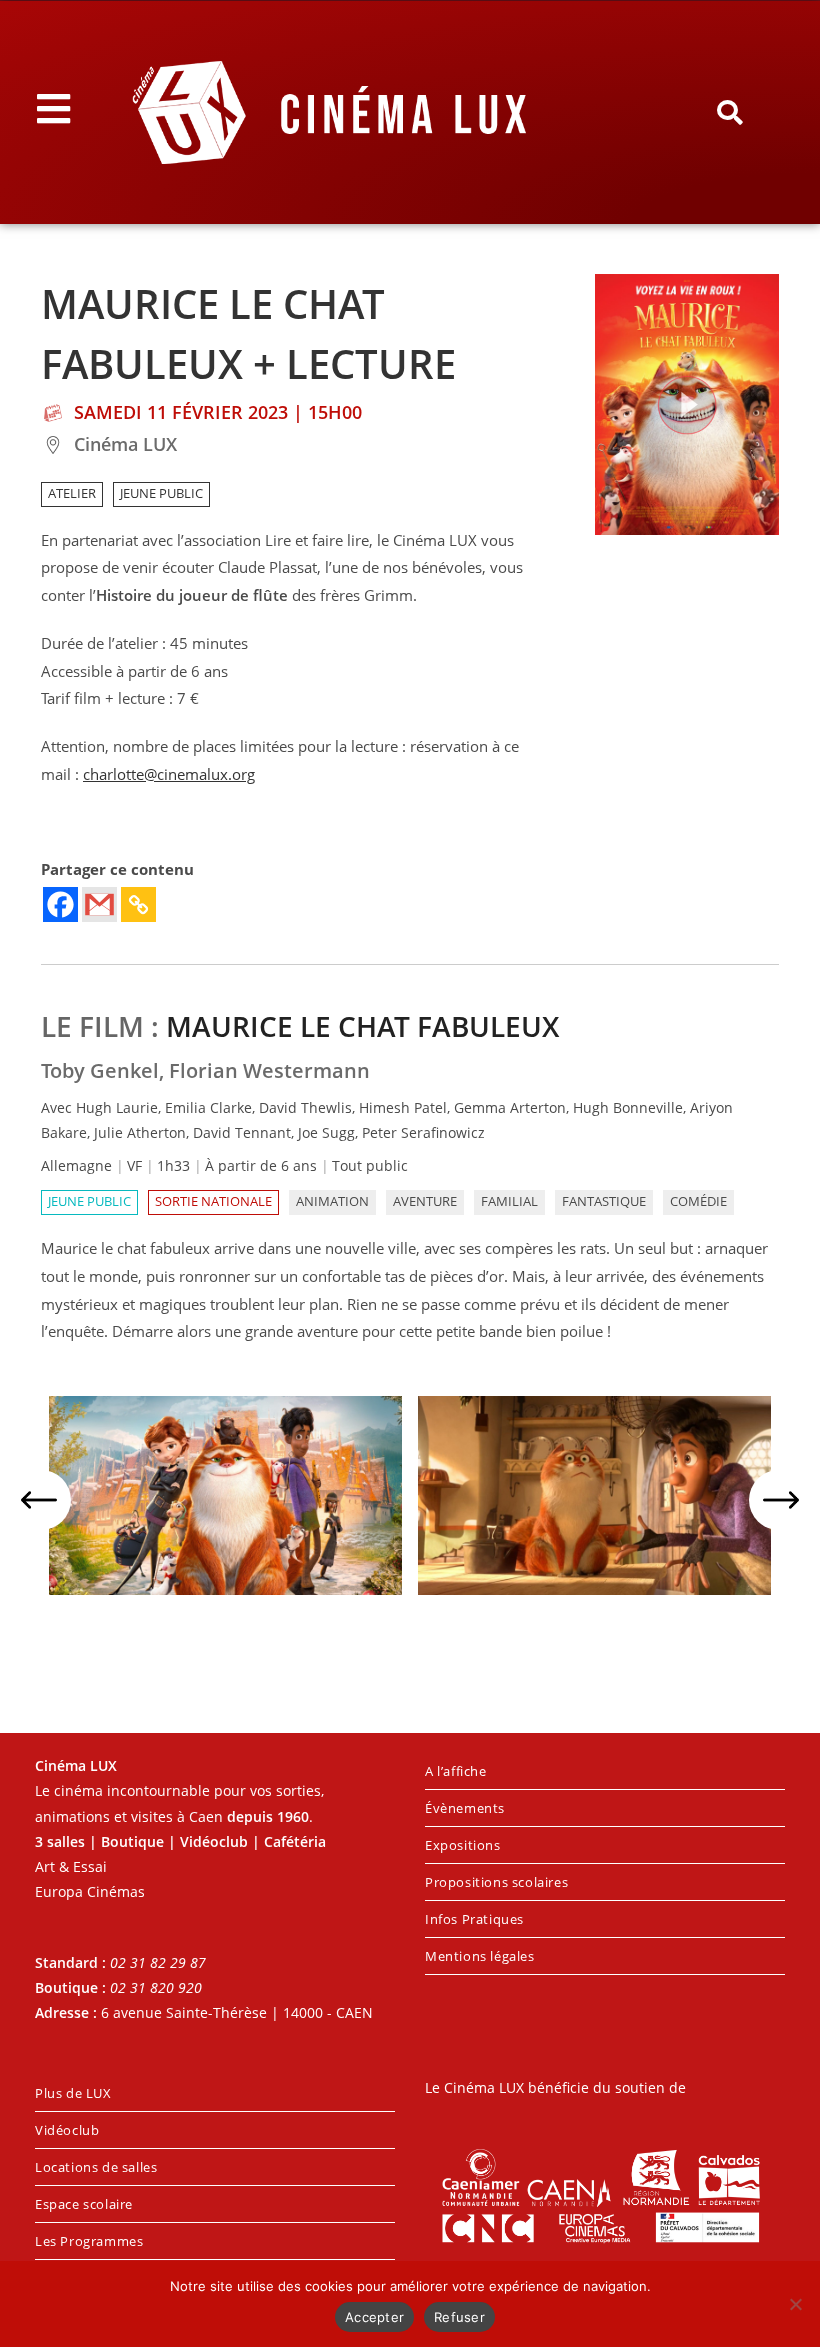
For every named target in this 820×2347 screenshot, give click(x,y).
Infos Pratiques (474, 1919)
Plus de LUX (73, 2093)
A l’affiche (456, 1771)
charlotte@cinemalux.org (169, 774)
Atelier (72, 493)
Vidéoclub (67, 2130)
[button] (730, 113)
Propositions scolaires (496, 1882)
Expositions (463, 1845)
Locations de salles (96, 2167)
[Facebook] (60, 904)
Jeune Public (161, 493)
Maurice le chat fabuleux (362, 1026)
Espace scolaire (84, 2204)
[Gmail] (99, 904)
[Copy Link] (138, 904)
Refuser (459, 2317)
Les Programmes (89, 2241)
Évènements (465, 1808)
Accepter (374, 2317)
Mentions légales (480, 1956)
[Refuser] (795, 2304)
